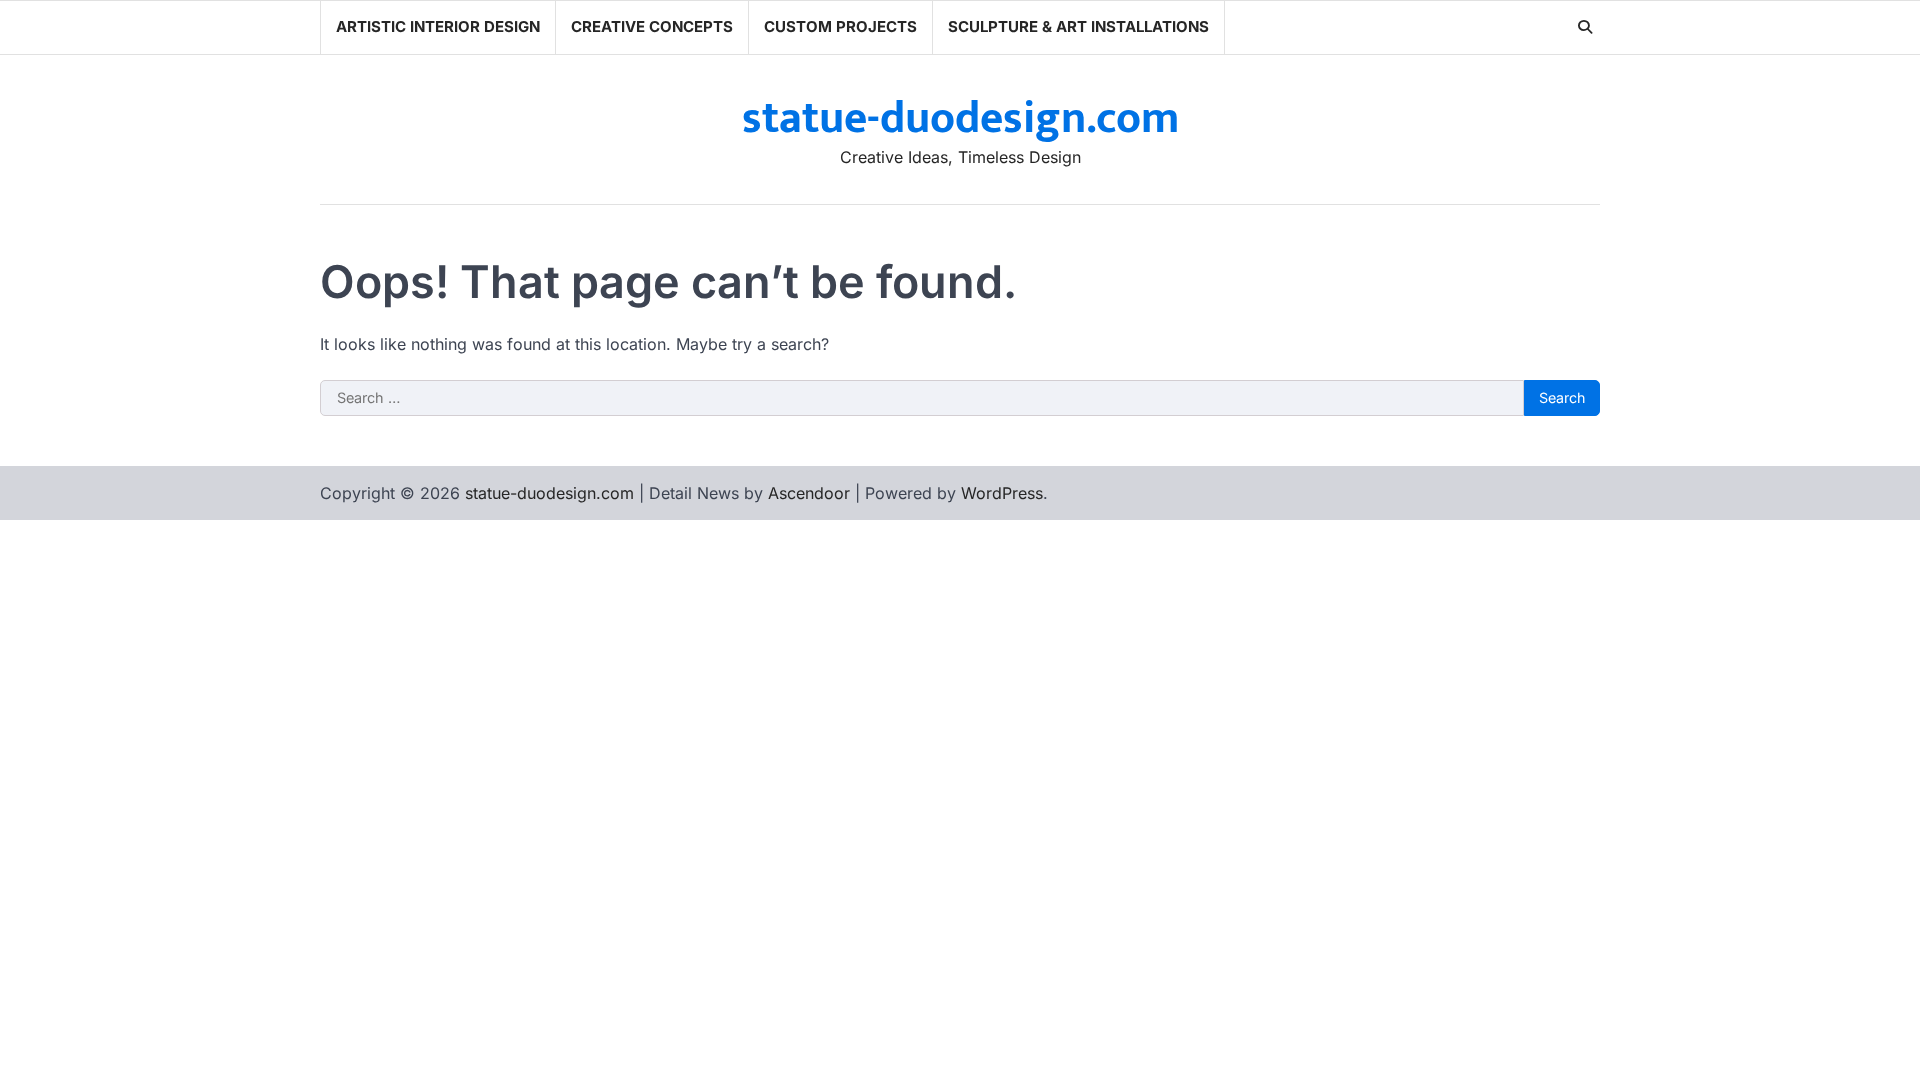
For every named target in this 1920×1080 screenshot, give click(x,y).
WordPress (1002, 493)
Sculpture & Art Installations (1078, 26)
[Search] (1585, 27)
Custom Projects (840, 26)
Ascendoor (809, 493)
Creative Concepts (652, 26)
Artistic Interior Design (438, 26)
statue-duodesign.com (960, 118)
